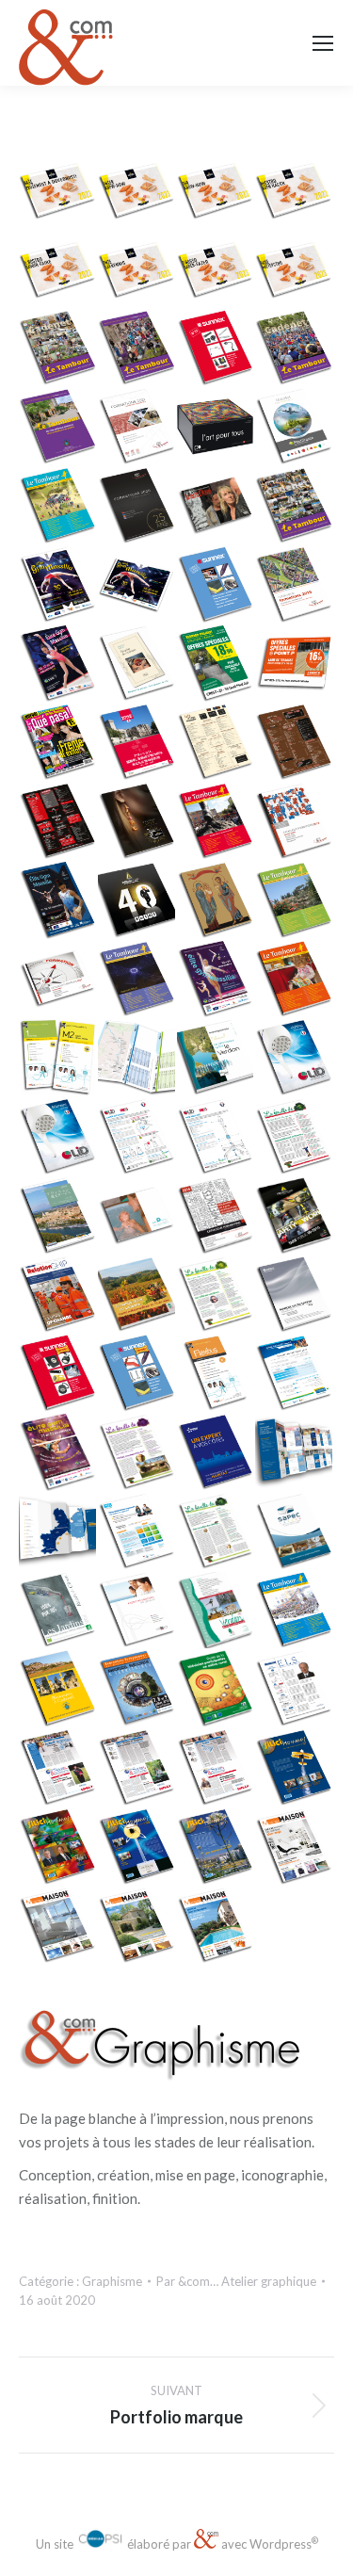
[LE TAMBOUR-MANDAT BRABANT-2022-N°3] (58, 349)
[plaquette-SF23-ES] (295, 191)
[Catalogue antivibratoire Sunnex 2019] (217, 586)
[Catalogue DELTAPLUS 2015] (295, 1217)
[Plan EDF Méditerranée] (295, 1453)
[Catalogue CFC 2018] (295, 822)
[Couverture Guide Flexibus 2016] (217, 1374)
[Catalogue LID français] (58, 1138)
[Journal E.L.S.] (295, 1690)
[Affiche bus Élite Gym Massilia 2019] (137, 586)
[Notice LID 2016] (137, 1138)
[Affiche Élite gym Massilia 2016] (217, 980)
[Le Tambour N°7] (295, 901)
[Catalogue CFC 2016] (217, 1217)
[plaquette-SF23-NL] (137, 270)
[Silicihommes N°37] (295, 1769)
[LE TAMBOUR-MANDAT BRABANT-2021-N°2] (295, 349)
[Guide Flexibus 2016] (58, 1059)
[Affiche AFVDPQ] (137, 1690)
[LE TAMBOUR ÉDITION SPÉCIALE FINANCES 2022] (137, 349)
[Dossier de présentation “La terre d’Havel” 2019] (217, 507)
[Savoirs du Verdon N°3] (217, 1612)
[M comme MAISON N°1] (217, 1927)
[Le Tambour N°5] (295, 980)
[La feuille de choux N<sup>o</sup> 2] (137, 1453)
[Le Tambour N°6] (137, 980)
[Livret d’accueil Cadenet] (58, 1690)
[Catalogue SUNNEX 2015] (137, 1374)
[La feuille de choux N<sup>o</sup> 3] (217, 1296)
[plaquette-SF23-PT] (217, 270)
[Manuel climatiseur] (295, 1296)
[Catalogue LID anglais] (295, 1059)
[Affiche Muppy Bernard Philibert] (217, 665)
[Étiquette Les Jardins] (58, 1612)
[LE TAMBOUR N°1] (295, 507)
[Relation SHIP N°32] (58, 1296)
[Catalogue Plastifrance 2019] (295, 428)
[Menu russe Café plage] (217, 743)
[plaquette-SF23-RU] (295, 270)
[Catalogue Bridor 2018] (137, 822)
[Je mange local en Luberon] (137, 1296)
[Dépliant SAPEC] (295, 1532)
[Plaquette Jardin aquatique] (137, 1217)
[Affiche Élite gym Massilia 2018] (58, 665)
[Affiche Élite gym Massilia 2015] (58, 1453)
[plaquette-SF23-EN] (217, 191)
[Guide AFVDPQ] (217, 1690)
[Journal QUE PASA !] (58, 743)
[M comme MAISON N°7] (58, 1927)
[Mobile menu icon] (323, 43)
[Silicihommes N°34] (58, 1848)
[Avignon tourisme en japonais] (58, 1217)
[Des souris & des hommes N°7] (217, 1769)
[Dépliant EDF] (217, 1453)
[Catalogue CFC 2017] (58, 980)
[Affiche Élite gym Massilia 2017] (58, 901)
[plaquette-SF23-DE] (137, 191)
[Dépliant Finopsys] (137, 1612)
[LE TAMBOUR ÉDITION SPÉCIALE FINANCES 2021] (58, 428)
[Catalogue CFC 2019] (295, 586)
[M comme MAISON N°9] (295, 1848)
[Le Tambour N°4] (295, 1612)
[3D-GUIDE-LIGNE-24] (137, 1059)
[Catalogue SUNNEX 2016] (58, 1374)
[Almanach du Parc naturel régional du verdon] (217, 1059)
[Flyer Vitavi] (295, 1374)
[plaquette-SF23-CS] (58, 191)
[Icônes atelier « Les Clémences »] (217, 901)
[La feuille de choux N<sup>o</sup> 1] (217, 1532)
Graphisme (112, 2281)
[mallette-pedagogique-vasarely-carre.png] (217, 428)
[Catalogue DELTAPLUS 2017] (137, 901)
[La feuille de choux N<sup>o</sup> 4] (295, 1138)
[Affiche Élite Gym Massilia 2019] (58, 586)
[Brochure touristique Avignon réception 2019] (137, 743)
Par (236, 2281)
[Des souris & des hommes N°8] (137, 1769)
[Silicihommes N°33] (137, 1848)
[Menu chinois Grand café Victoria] (295, 743)
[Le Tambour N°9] (58, 507)
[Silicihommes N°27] (217, 1848)
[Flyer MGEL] (137, 1532)
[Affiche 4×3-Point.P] (295, 665)
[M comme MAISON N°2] (137, 1927)
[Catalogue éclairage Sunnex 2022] (217, 349)
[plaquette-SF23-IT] (58, 270)
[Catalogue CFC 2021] (137, 428)
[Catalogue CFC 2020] (137, 507)
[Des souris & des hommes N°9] (58, 1769)
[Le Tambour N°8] (217, 822)
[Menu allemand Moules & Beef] (58, 822)
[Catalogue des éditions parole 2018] (137, 665)
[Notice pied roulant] (217, 1138)
